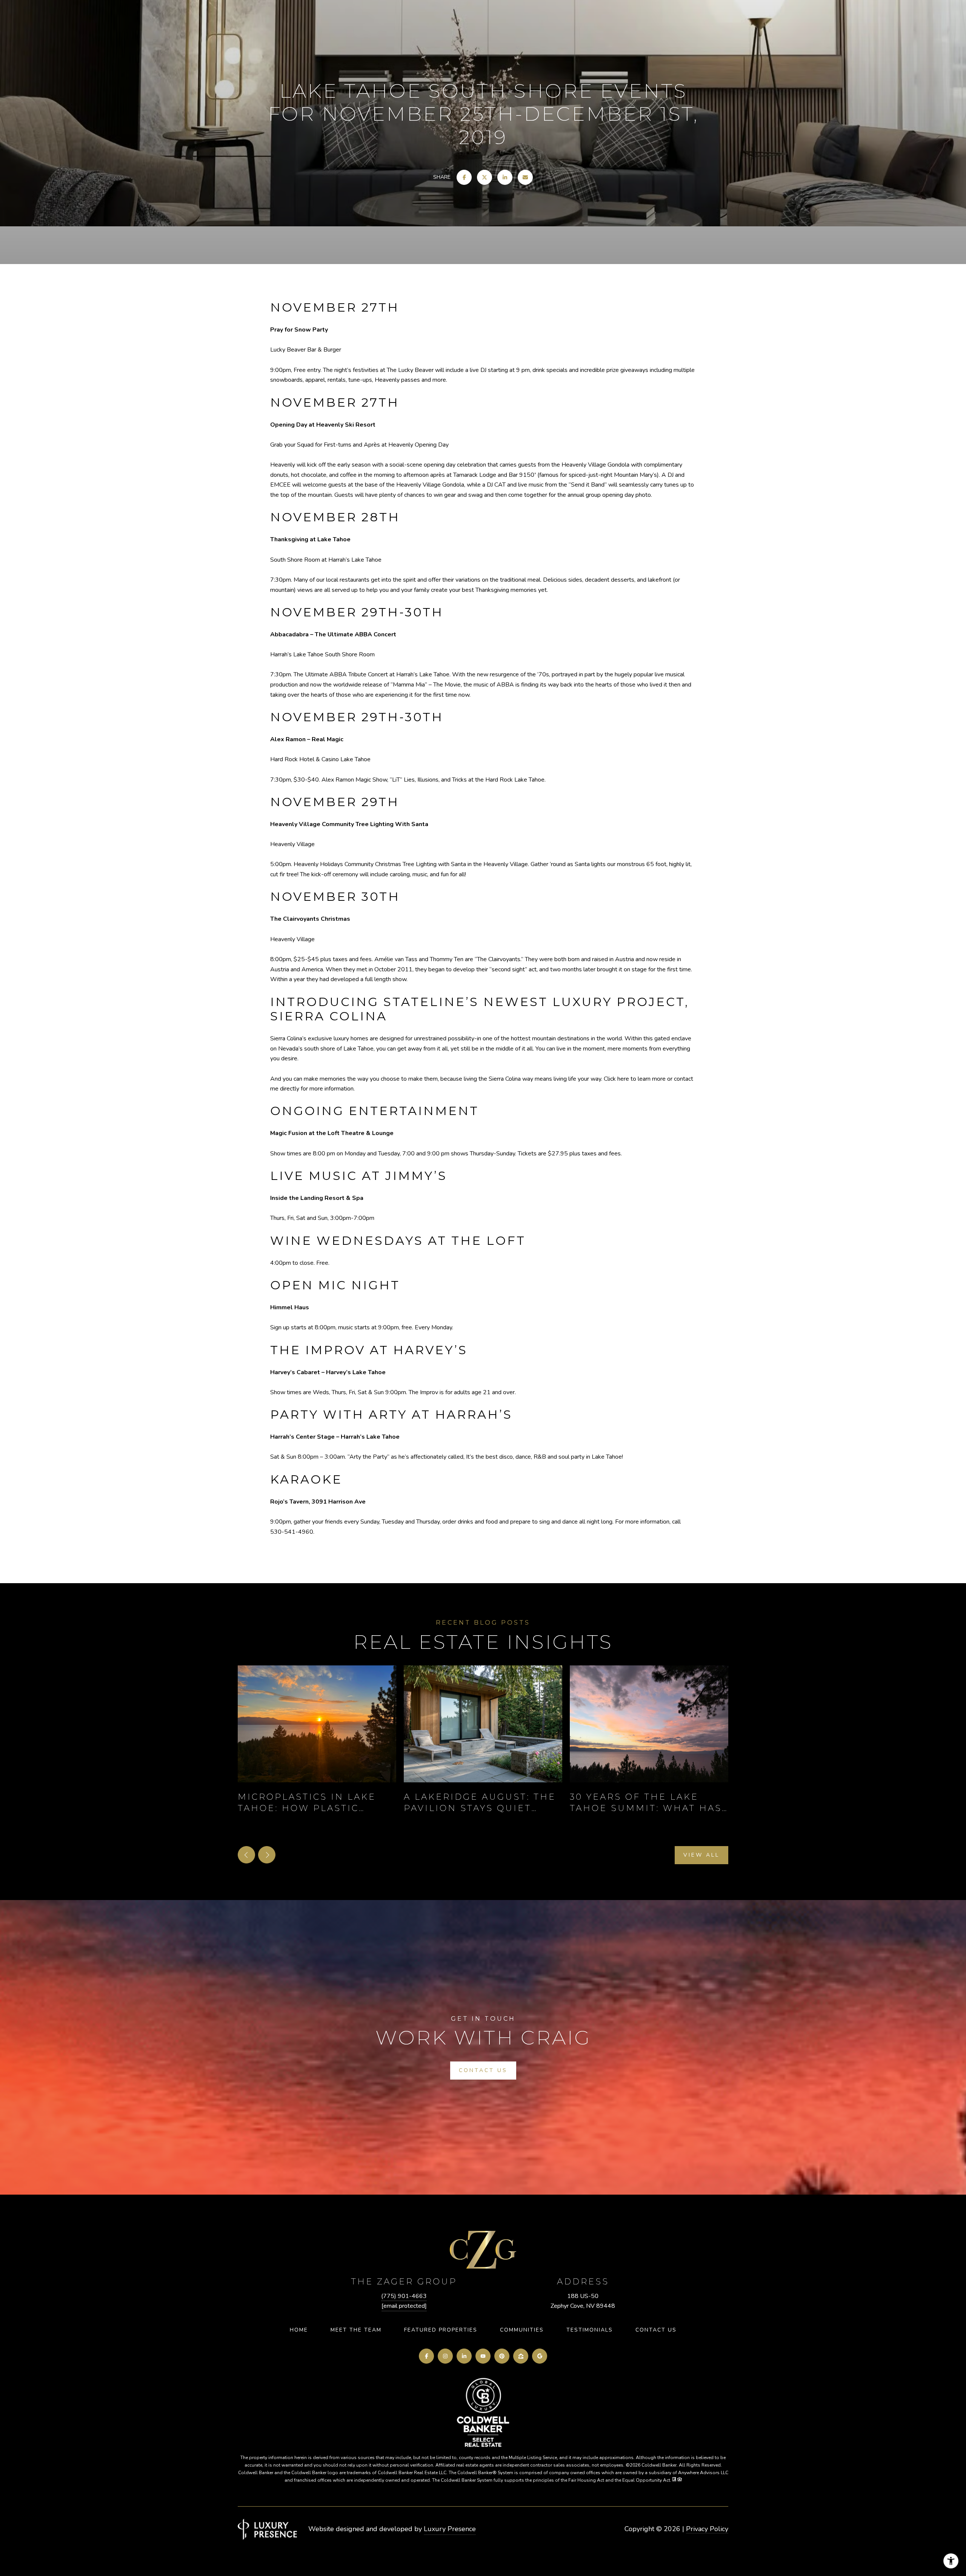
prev (246, 1855)
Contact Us (656, 2330)
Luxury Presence (450, 2529)
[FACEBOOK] (426, 2356)
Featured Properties (441, 2330)
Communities (522, 2330)
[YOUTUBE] (483, 2356)
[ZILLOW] (521, 2356)
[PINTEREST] (502, 2356)
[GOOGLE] (540, 2356)
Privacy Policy (707, 2529)
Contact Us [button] (483, 2070)
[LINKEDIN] (464, 2356)
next (267, 1855)
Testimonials (590, 2330)
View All (701, 1855)
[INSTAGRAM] (445, 2356)
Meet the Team (356, 2330)
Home (299, 2330)
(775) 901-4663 (404, 2296)
